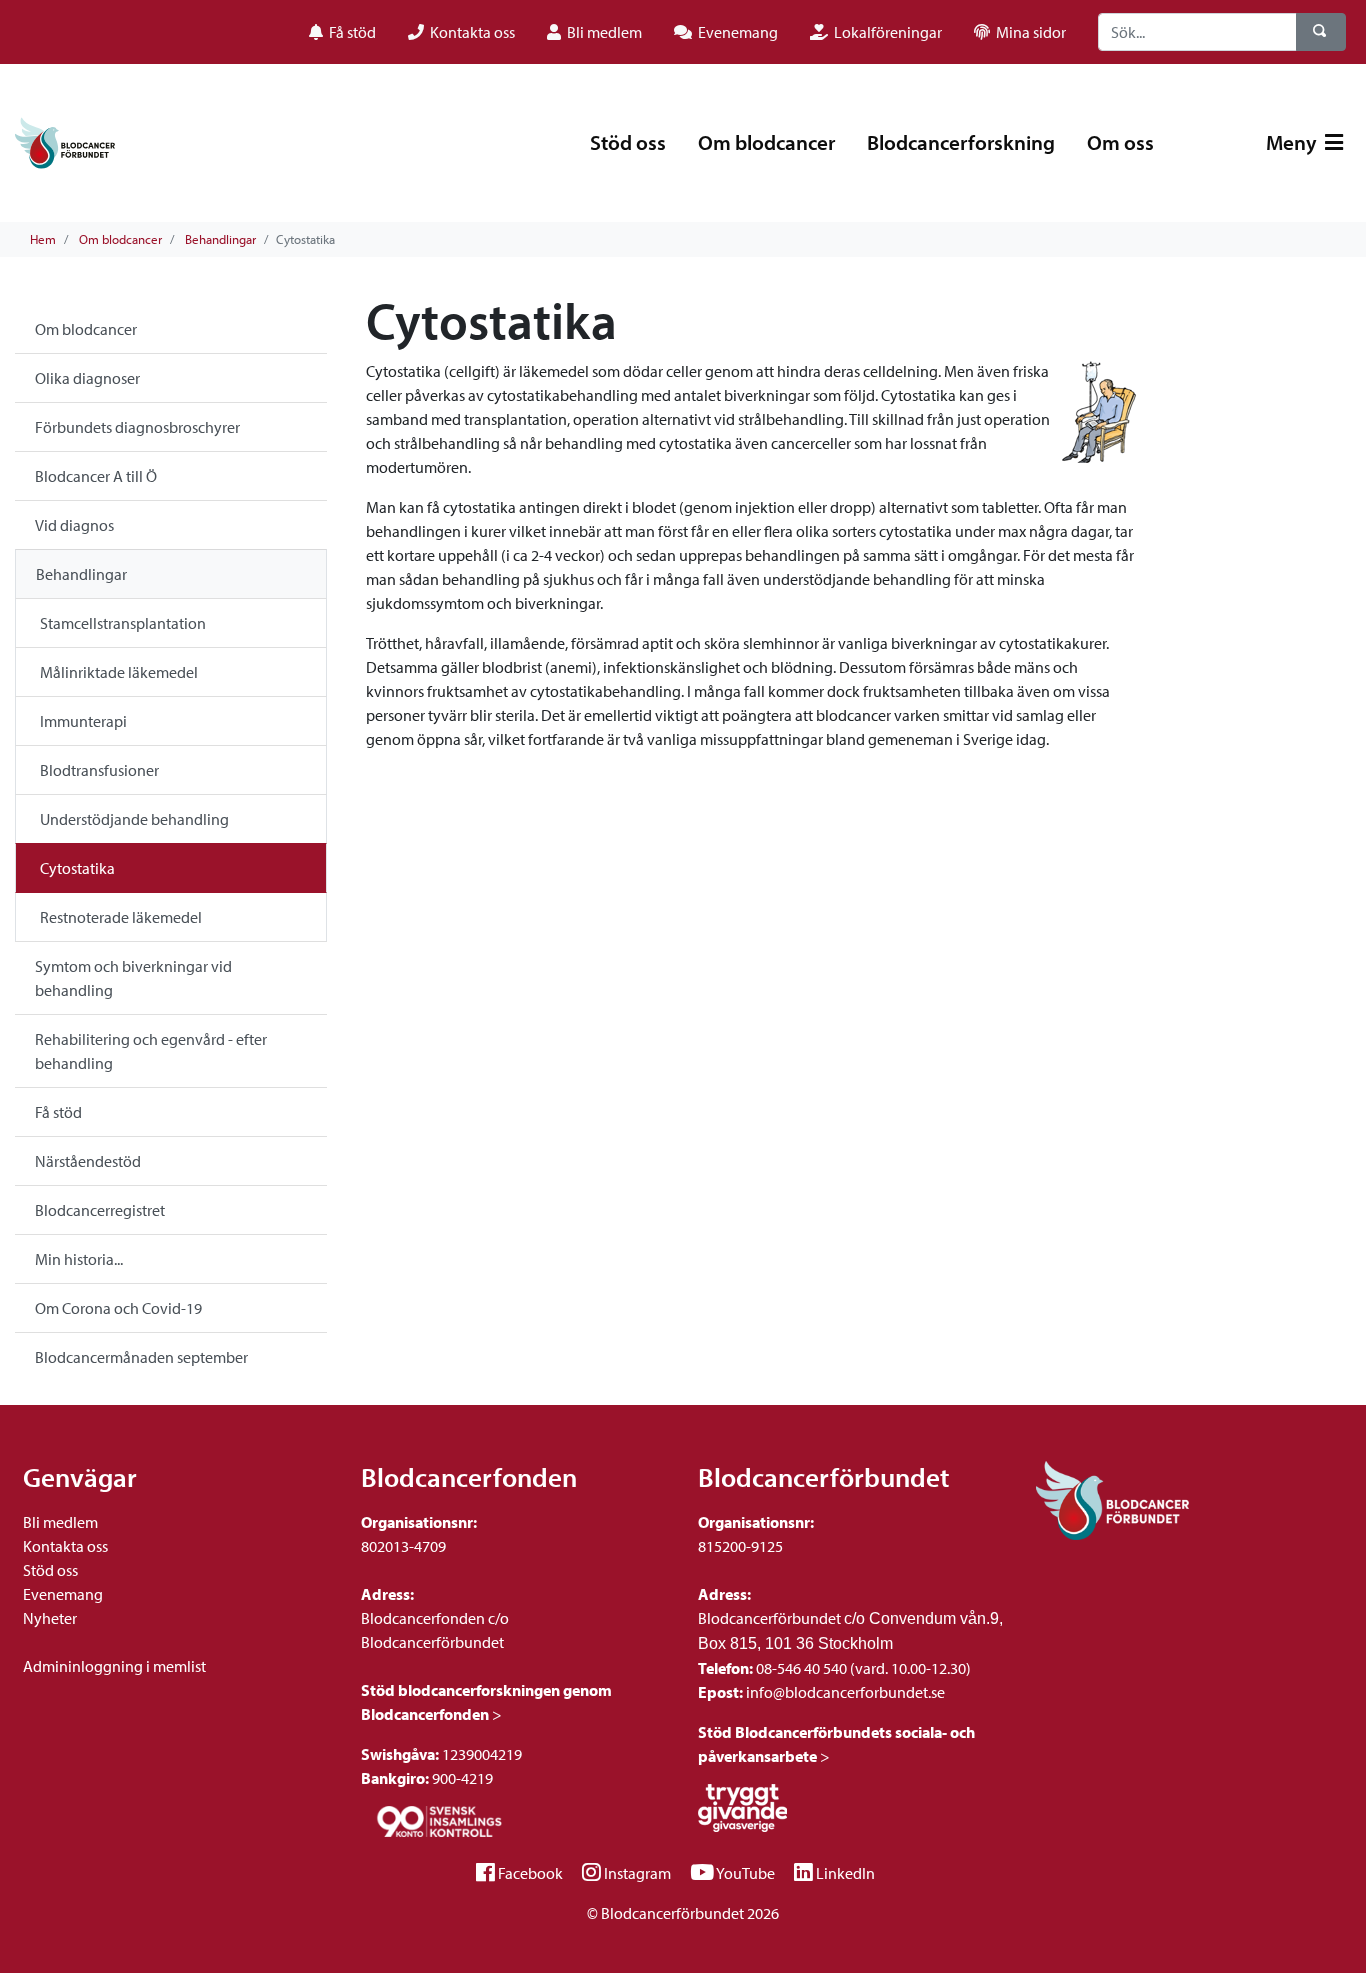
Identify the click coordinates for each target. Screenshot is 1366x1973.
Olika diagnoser (87, 378)
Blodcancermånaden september (141, 1357)
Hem (43, 239)
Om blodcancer (766, 142)
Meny (1293, 142)
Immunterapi (83, 721)
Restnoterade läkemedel (121, 917)
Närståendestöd (88, 1161)
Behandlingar (220, 239)
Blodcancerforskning (961, 142)
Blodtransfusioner (99, 770)
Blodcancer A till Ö (96, 476)
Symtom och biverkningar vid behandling (133, 978)
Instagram (637, 1873)
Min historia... (79, 1259)
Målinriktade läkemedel (119, 672)
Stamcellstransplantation (123, 623)
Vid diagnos (74, 525)
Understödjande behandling (134, 819)
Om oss (1120, 142)
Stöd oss (628, 142)
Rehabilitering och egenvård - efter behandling (151, 1051)
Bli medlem (60, 1522)
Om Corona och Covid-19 (118, 1308)
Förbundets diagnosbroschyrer (137, 427)
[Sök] (1321, 32)
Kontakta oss (65, 1546)
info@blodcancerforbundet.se (844, 1692)
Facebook (530, 1873)
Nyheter (50, 1618)
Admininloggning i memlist (114, 1666)
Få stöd (58, 1112)
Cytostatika (77, 868)
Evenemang (63, 1594)
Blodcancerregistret (100, 1210)
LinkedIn (845, 1873)
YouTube (745, 1873)
